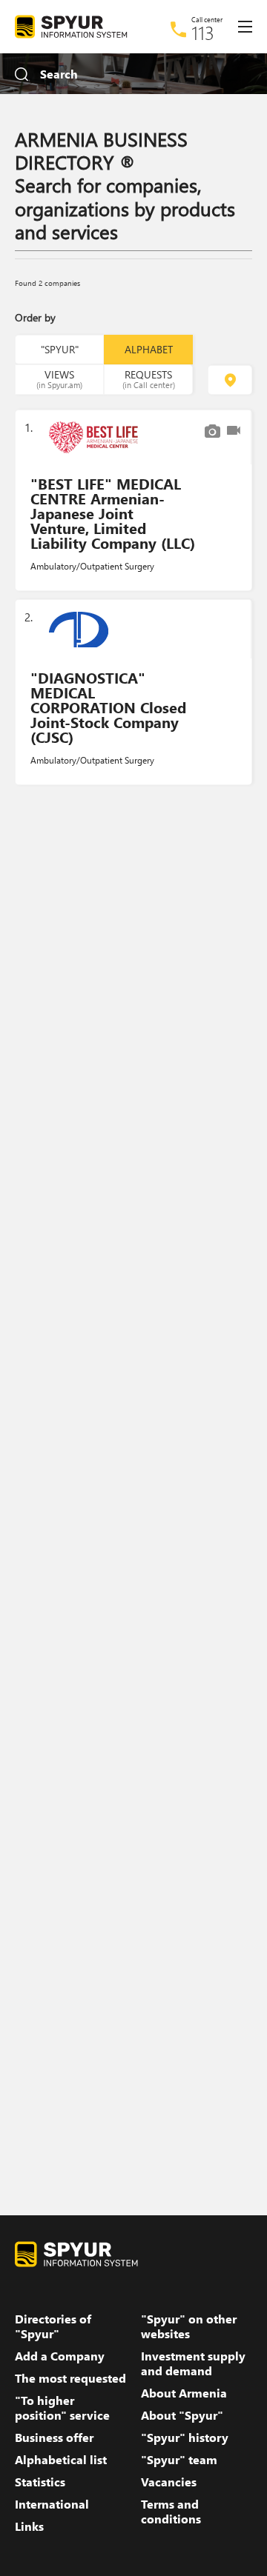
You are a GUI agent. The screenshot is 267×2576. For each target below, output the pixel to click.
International (52, 2504)
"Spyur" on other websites (189, 2326)
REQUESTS (149, 378)
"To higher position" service (62, 2408)
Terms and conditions (171, 2512)
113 (203, 33)
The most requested (70, 2378)
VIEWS (59, 378)
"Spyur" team (179, 2460)
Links (29, 2526)
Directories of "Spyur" (53, 2326)
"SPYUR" (60, 349)
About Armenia (184, 2393)
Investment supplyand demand (193, 2363)
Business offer (54, 2437)
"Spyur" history (185, 2437)
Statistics (40, 2482)
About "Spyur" (182, 2415)
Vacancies (169, 2482)
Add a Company (60, 2356)
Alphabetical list (61, 2460)
